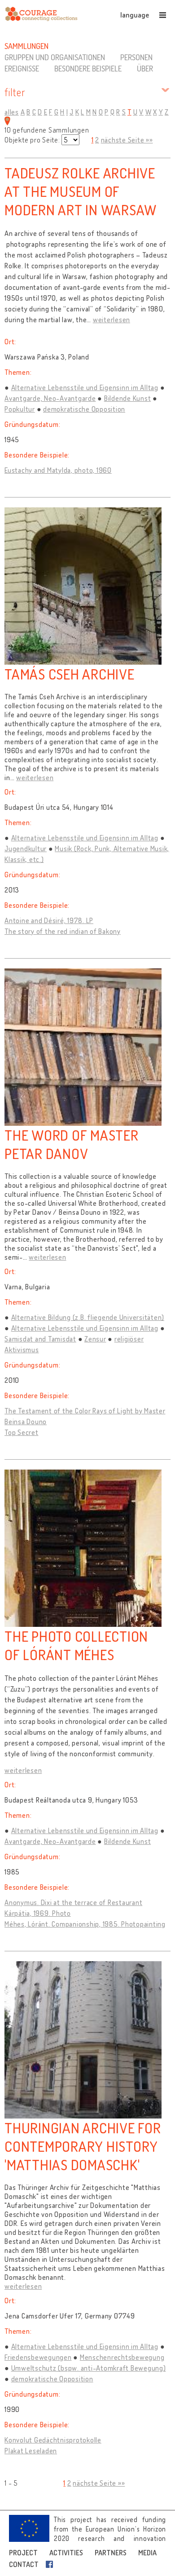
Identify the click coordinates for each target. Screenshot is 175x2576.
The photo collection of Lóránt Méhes (76, 1645)
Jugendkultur (26, 848)
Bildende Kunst (128, 398)
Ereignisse (22, 68)
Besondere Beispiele (88, 68)
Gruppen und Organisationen (55, 57)
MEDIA (147, 2553)
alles (12, 112)
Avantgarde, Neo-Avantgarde (50, 398)
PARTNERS (111, 2553)
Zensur (95, 1339)
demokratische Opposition (84, 409)
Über (145, 68)
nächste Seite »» (127, 140)
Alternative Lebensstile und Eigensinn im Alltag (85, 387)
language (135, 15)
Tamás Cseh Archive (70, 674)
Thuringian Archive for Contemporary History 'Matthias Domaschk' (83, 2146)
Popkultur (20, 409)
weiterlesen (112, 320)
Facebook (51, 2564)
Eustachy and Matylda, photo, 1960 (58, 470)
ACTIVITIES (66, 2553)
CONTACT (24, 2564)
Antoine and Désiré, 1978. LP (49, 920)
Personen (136, 57)
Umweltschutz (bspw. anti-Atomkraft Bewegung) (89, 2368)
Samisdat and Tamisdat (40, 1339)
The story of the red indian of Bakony (63, 931)
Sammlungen (26, 46)
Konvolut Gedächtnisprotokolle (53, 2440)
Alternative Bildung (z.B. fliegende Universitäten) (88, 1317)
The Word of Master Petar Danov (72, 1144)
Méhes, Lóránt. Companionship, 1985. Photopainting (85, 1924)
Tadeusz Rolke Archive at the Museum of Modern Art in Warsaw (81, 191)
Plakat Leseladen (31, 2451)
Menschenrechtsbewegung (122, 2357)
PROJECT (23, 2553)
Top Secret (22, 1432)
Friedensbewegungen (38, 2357)
